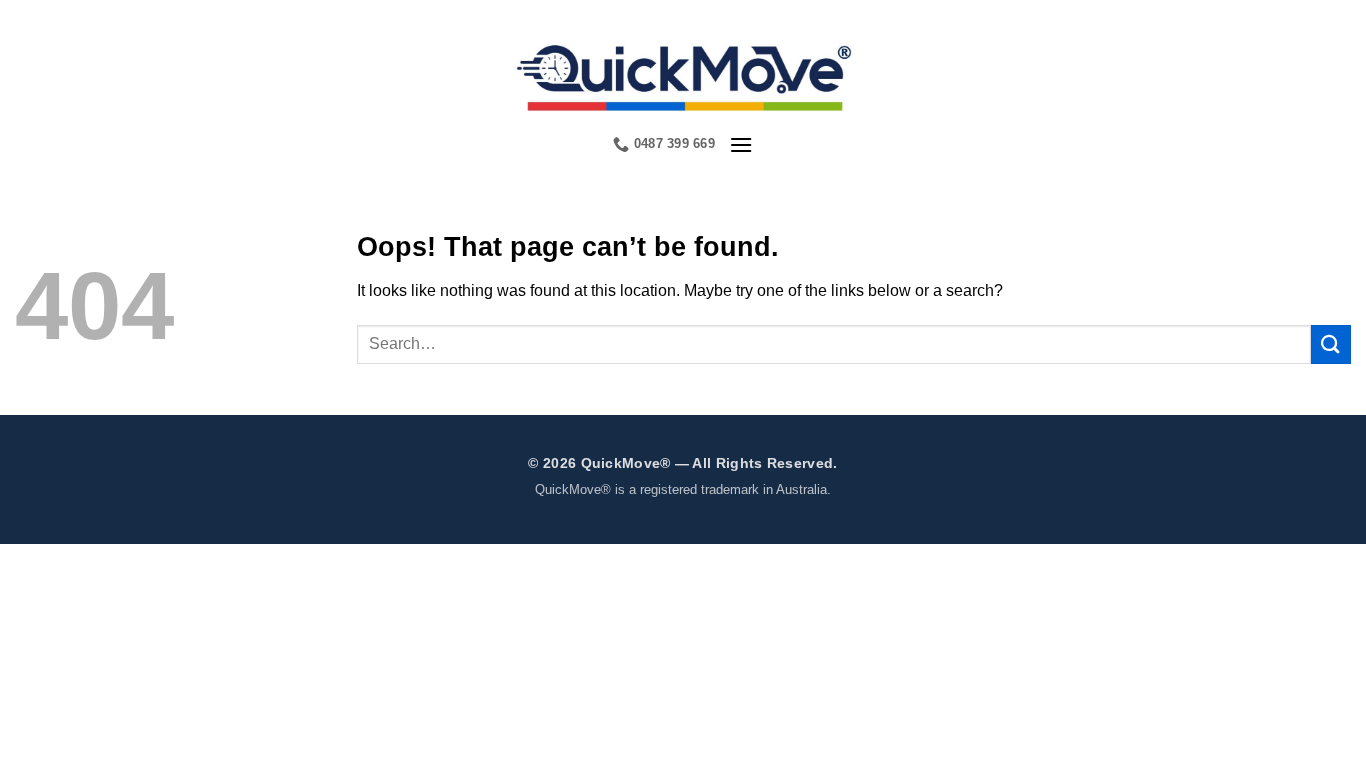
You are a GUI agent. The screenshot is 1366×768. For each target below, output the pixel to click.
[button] (741, 144)
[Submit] (1331, 344)
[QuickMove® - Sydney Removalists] (683, 75)
